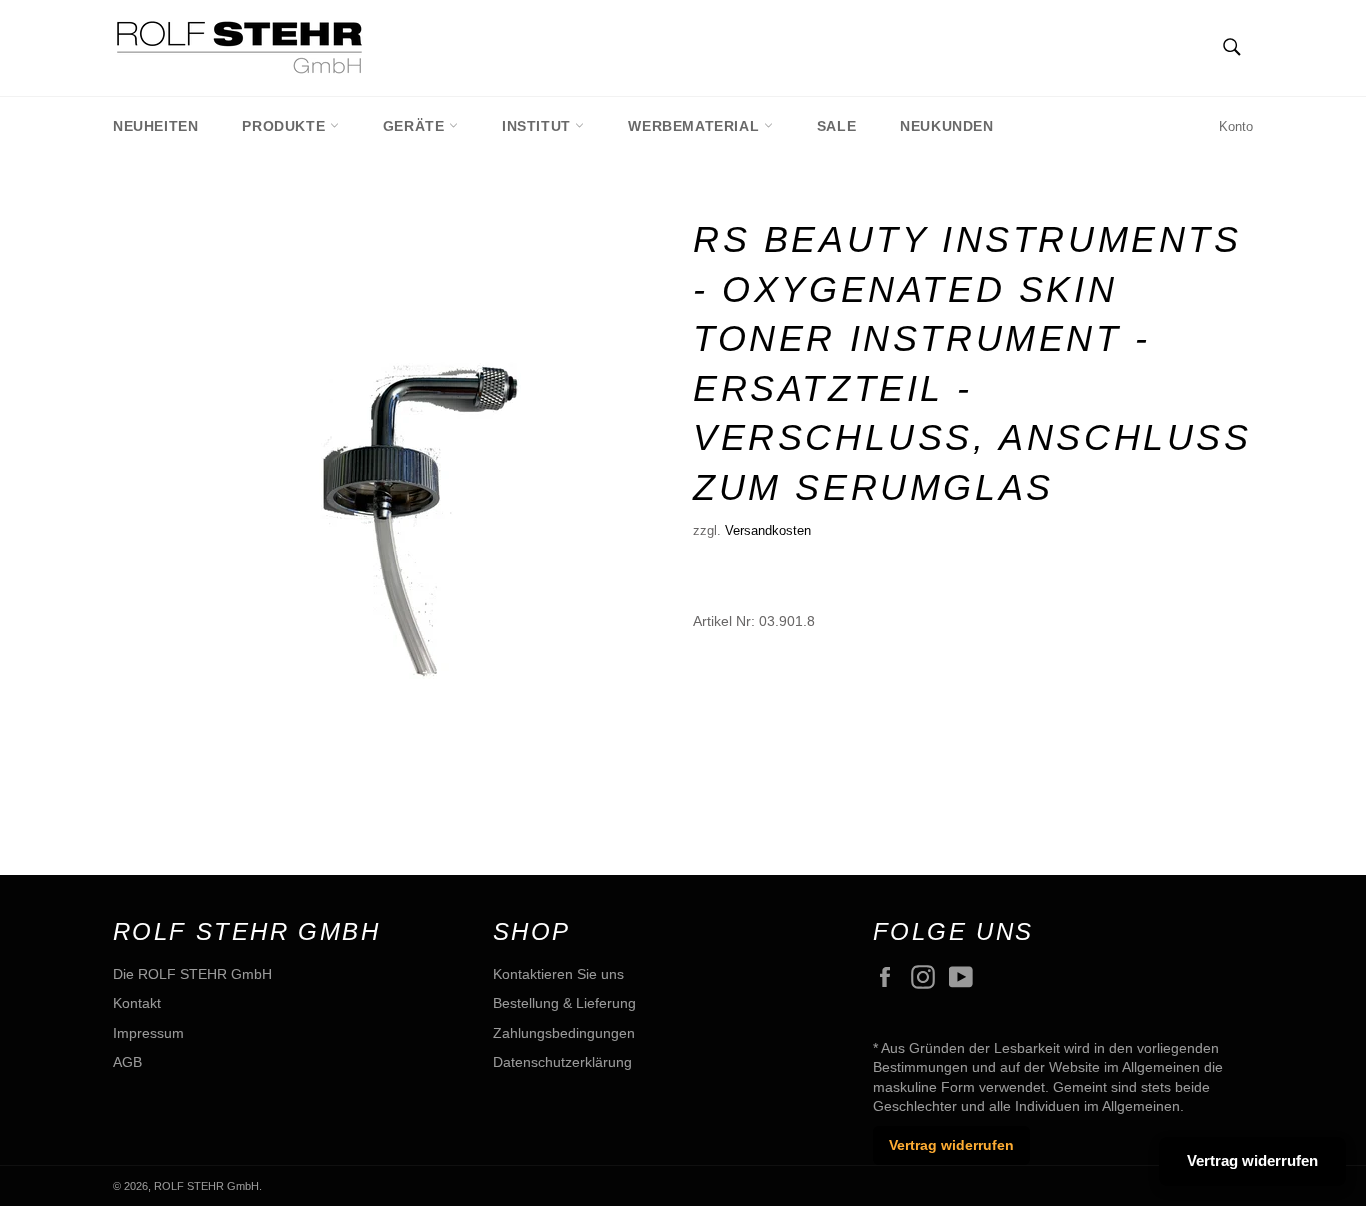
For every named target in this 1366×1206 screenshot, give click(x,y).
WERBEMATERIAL (695, 126)
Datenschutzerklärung (562, 1062)
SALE (836, 126)
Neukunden (946, 126)
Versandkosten (768, 530)
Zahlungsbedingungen (564, 1033)
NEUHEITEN (155, 126)
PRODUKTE (285, 126)
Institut (538, 126)
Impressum (148, 1033)
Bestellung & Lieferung (564, 1003)
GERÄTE (416, 126)
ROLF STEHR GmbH (206, 1186)
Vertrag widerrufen (951, 1145)
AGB (127, 1062)
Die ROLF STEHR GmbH (192, 974)
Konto (1236, 126)
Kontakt (137, 1003)
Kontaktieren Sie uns (558, 974)
